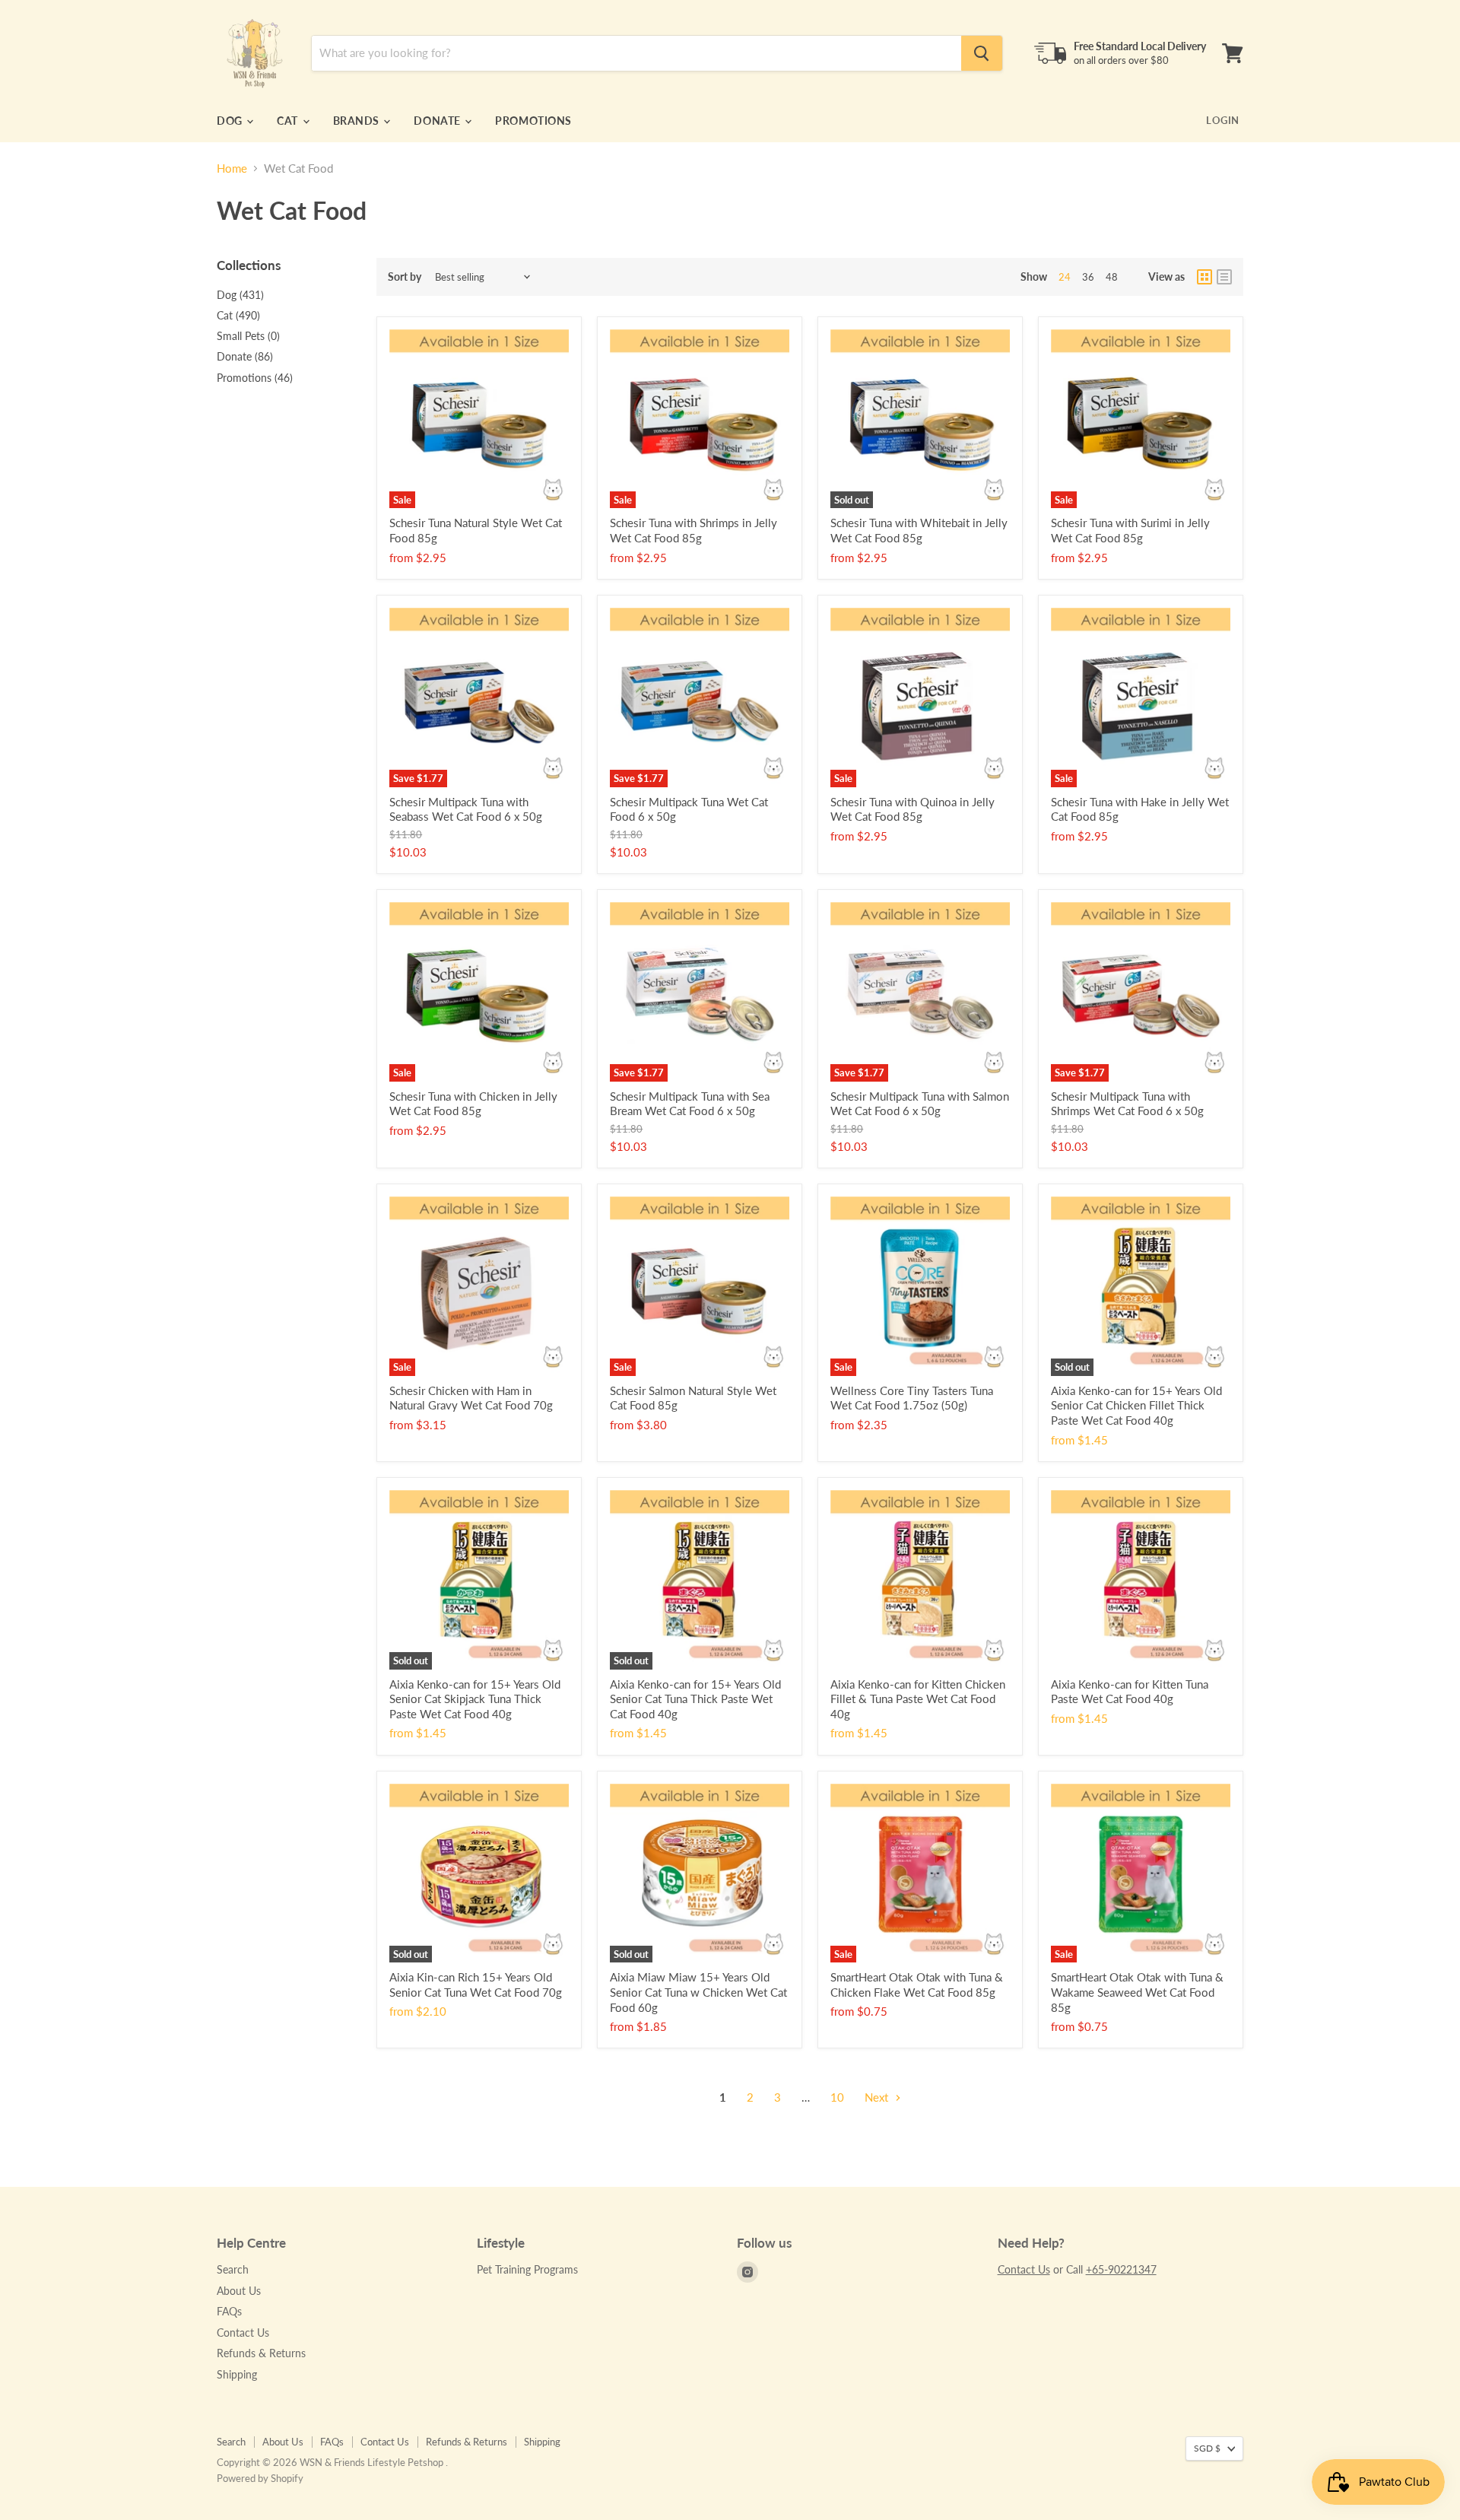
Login (1223, 120)
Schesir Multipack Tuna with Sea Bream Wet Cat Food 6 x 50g (690, 1104)
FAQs (229, 2311)
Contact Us (243, 2333)
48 (1112, 277)
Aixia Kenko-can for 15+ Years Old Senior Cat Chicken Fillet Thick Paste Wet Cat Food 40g (1136, 1405)
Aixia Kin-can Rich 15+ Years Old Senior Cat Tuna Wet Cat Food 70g (476, 1985)
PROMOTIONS (533, 121)
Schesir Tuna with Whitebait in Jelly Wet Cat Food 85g (919, 530)
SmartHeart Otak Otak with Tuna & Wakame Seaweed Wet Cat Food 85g (1137, 1992)
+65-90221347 (1121, 2269)
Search (233, 2269)
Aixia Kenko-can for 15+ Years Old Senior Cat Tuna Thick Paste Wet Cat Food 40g (695, 1699)
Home (232, 168)
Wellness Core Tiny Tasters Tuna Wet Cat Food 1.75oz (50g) (912, 1398)
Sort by (405, 277)
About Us (239, 2291)
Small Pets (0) (248, 336)
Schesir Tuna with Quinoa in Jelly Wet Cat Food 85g (912, 809)
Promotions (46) (255, 378)
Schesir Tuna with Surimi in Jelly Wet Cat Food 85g (1130, 530)
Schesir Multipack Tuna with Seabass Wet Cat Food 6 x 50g (466, 809)
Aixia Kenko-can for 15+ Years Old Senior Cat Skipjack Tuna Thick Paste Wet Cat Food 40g (475, 1699)
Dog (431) (240, 295)
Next (878, 2097)
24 (1065, 277)
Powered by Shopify (260, 2478)
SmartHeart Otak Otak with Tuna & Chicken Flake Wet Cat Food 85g (917, 1985)
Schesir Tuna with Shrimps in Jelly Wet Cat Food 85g (693, 530)
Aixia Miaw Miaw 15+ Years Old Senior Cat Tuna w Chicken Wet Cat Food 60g (698, 1992)
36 (1088, 277)
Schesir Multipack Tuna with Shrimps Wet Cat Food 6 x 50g (1127, 1104)
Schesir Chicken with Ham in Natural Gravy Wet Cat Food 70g (471, 1398)
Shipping (237, 2374)
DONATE (438, 121)
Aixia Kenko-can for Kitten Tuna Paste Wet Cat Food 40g (1130, 1692)
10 (837, 2097)
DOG (231, 121)
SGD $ (1207, 2448)
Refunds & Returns (261, 2353)
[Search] (982, 53)
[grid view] (1204, 277)
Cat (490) (238, 315)
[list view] (1224, 277)
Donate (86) (245, 356)
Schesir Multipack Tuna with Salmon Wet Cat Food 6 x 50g (920, 1104)
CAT (289, 121)
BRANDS (358, 121)
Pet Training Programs (527, 2269)
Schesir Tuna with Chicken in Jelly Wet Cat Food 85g (473, 1104)
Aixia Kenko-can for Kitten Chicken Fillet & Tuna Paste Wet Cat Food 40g (918, 1699)
